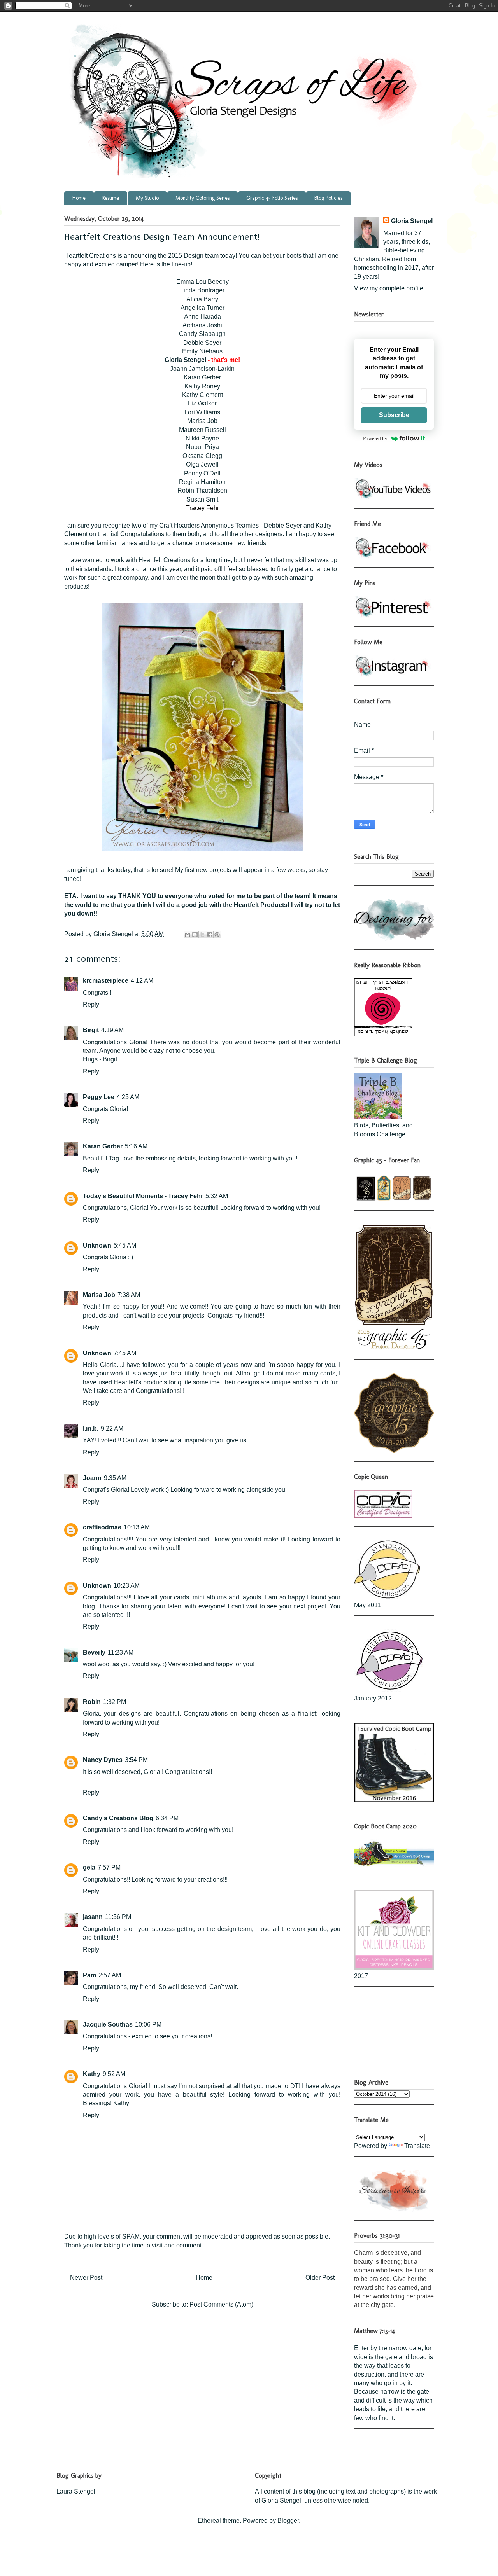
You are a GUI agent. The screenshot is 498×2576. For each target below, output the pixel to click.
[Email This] (188, 935)
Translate (417, 2146)
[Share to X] (202, 935)
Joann (92, 1478)
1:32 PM (115, 1702)
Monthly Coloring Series (203, 198)
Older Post (320, 2278)
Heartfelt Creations (90, 256)
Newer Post (86, 2278)
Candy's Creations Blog (118, 1818)
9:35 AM (115, 1478)
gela (89, 1867)
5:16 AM (136, 1146)
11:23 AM (121, 1652)
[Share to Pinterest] (217, 935)
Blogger (288, 2521)
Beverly (94, 1652)
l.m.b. (91, 1429)
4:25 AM (128, 1097)
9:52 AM (114, 2074)
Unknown (97, 1245)
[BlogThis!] (195, 935)
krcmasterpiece (106, 981)
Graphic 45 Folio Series (272, 198)
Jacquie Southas (108, 2025)
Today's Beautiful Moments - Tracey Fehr (143, 1196)
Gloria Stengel (185, 360)
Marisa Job (99, 1295)
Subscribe (394, 415)
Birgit (91, 1030)
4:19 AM (112, 1030)
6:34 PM (167, 1818)
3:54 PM (136, 1760)
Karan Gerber (103, 1146)
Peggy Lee (99, 1097)
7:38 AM (129, 1295)
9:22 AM (112, 1429)
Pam (89, 1975)
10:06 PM (148, 2025)
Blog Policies (328, 198)
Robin (92, 1702)
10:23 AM (127, 1586)
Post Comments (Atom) (221, 2304)
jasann (93, 1917)
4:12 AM (142, 981)
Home (79, 198)
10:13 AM (137, 1527)
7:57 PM (109, 1867)
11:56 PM (118, 1917)
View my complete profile (389, 288)
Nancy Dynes (103, 1760)
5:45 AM (125, 1245)
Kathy (92, 2074)
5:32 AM (217, 1196)
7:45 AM (125, 1353)
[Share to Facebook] (210, 935)
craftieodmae (102, 1527)
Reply (91, 1004)
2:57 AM (110, 1975)
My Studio (147, 198)
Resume (111, 198)
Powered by (375, 438)
